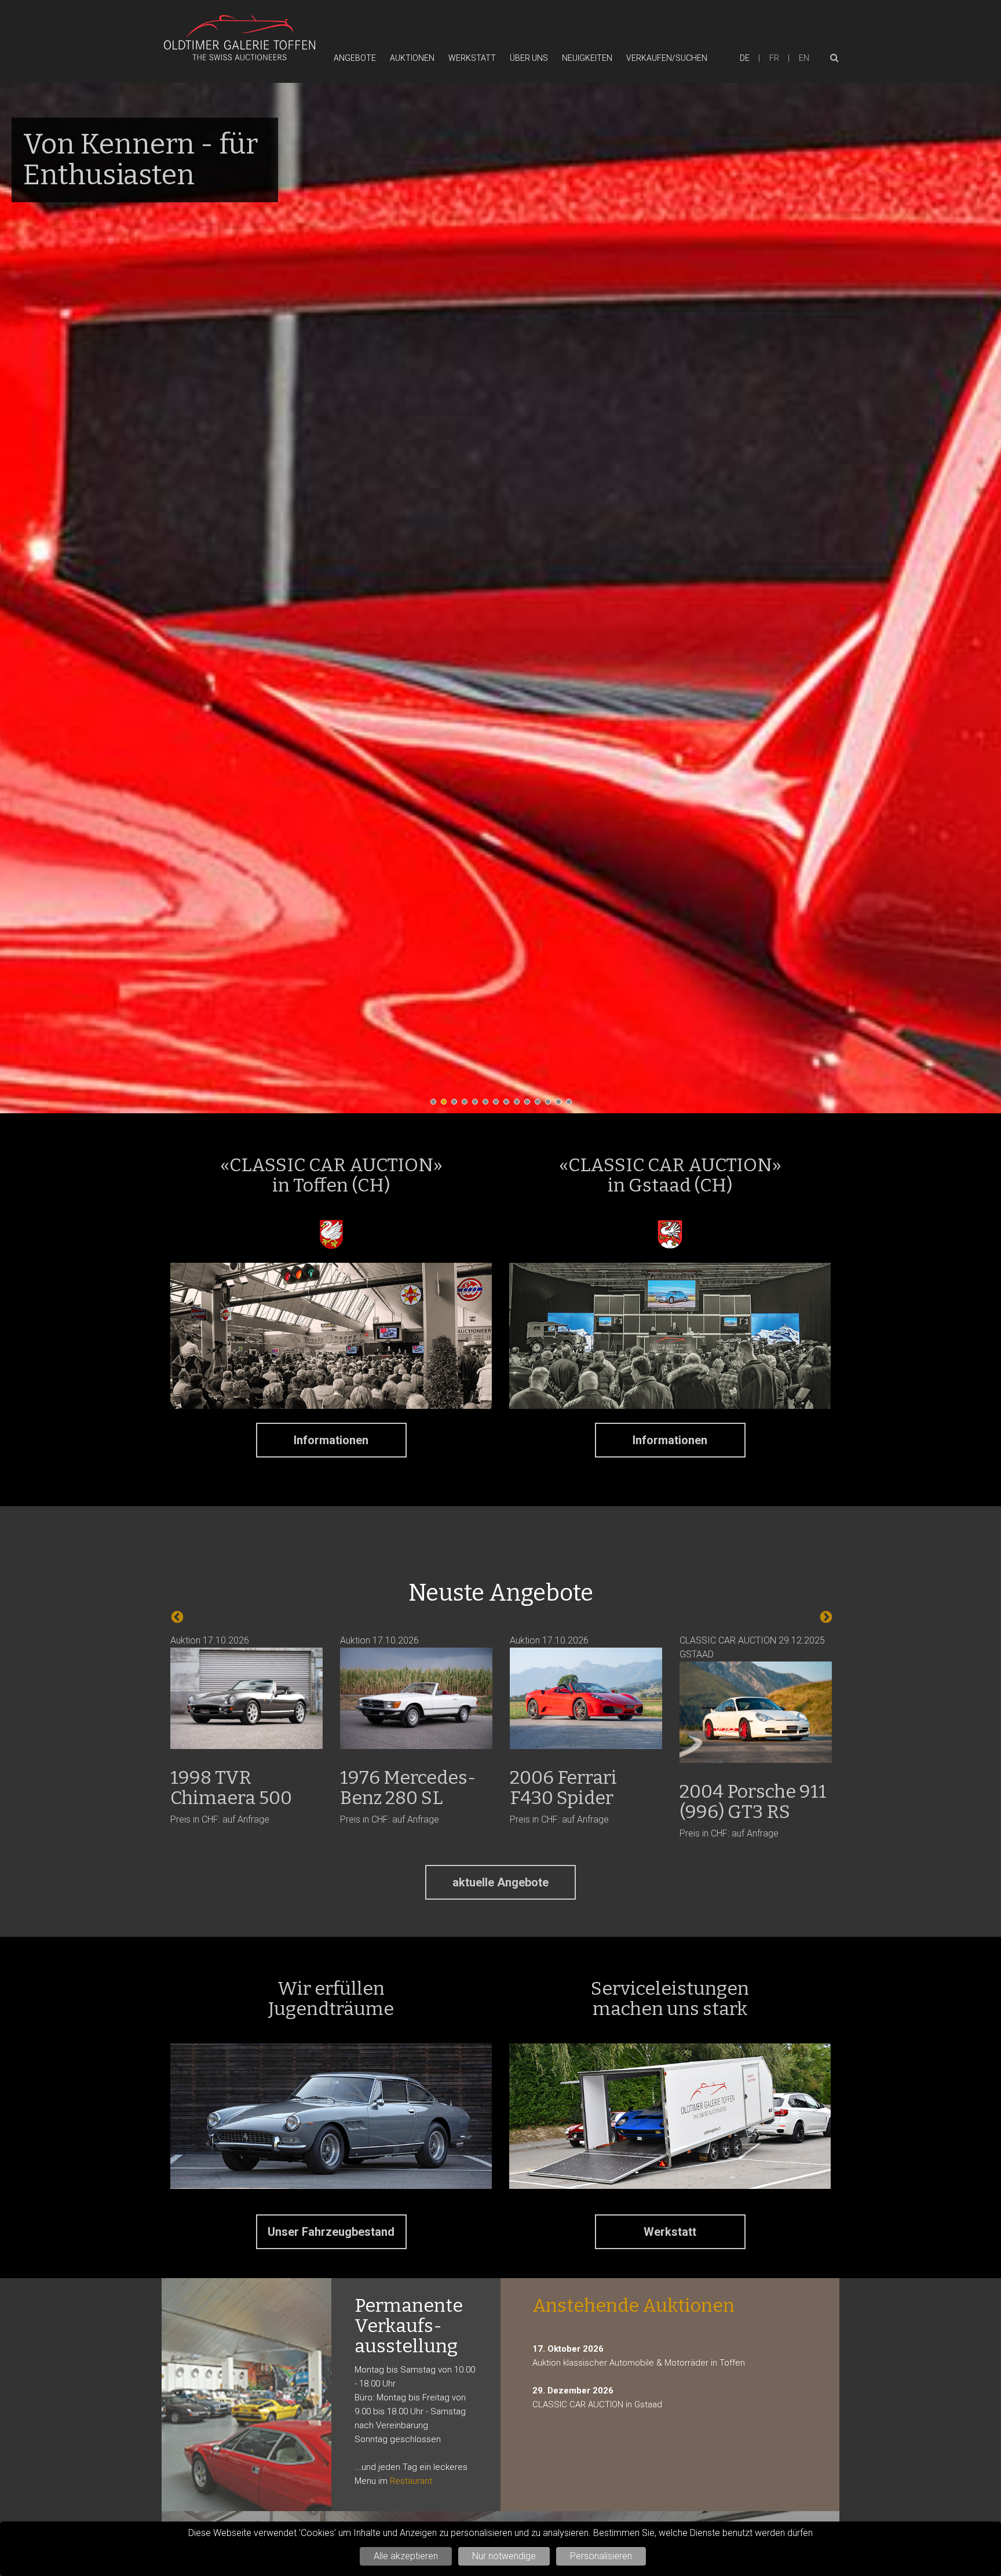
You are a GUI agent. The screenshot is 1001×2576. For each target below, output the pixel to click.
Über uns (529, 58)
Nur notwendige (504, 2556)
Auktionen (412, 58)
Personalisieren (601, 2556)
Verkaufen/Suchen (667, 58)
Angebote (355, 58)
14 (572, 1105)
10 (530, 1105)
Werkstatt (472, 58)
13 (561, 1105)
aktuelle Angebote (500, 1882)
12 (551, 1105)
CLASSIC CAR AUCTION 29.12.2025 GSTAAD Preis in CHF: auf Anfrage (583, 1737)
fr (774, 58)
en (804, 58)
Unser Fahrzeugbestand (331, 2232)
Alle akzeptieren (406, 2556)
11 (540, 1105)
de (745, 58)
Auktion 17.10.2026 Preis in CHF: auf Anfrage (238, 1730)
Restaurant (411, 2481)
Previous (176, 1616)
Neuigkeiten (587, 58)
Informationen (331, 1440)
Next (825, 1616)
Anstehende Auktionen (633, 2305)
